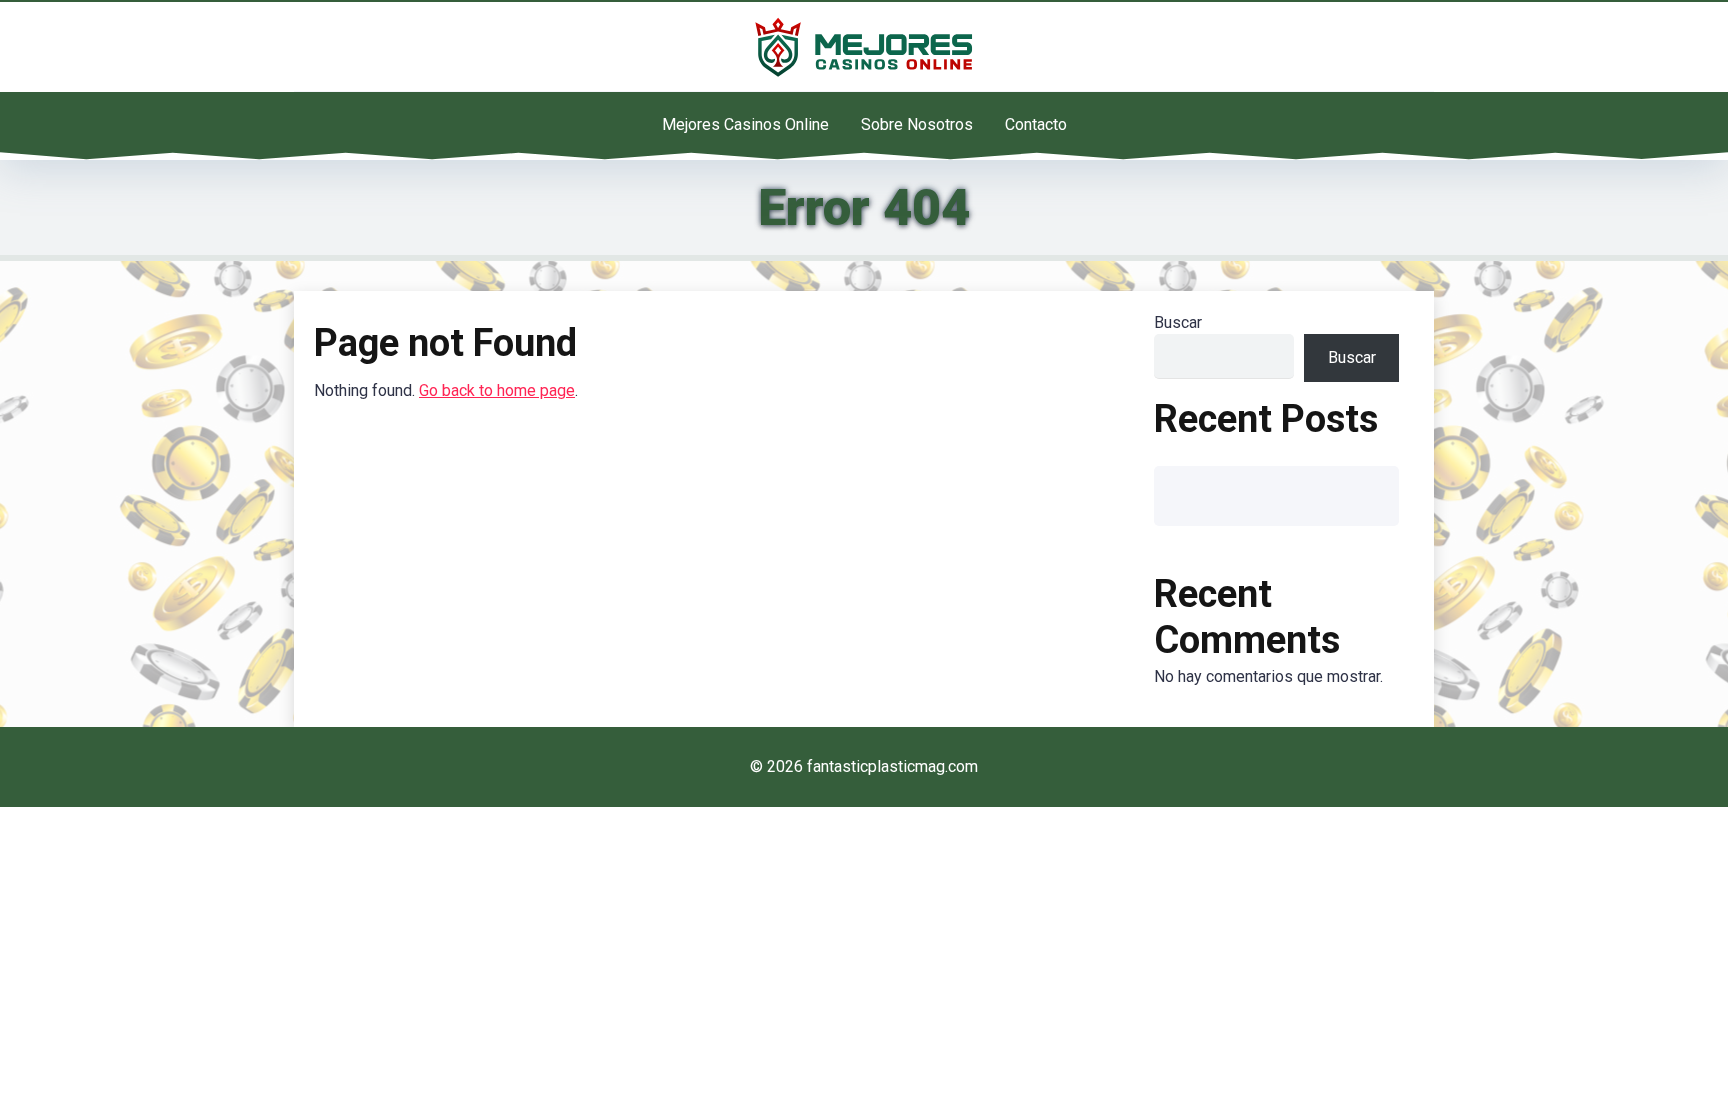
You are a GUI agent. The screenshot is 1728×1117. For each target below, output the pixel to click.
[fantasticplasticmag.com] (864, 47)
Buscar (1178, 322)
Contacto (1036, 124)
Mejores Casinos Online (745, 124)
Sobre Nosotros (917, 124)
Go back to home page (497, 390)
